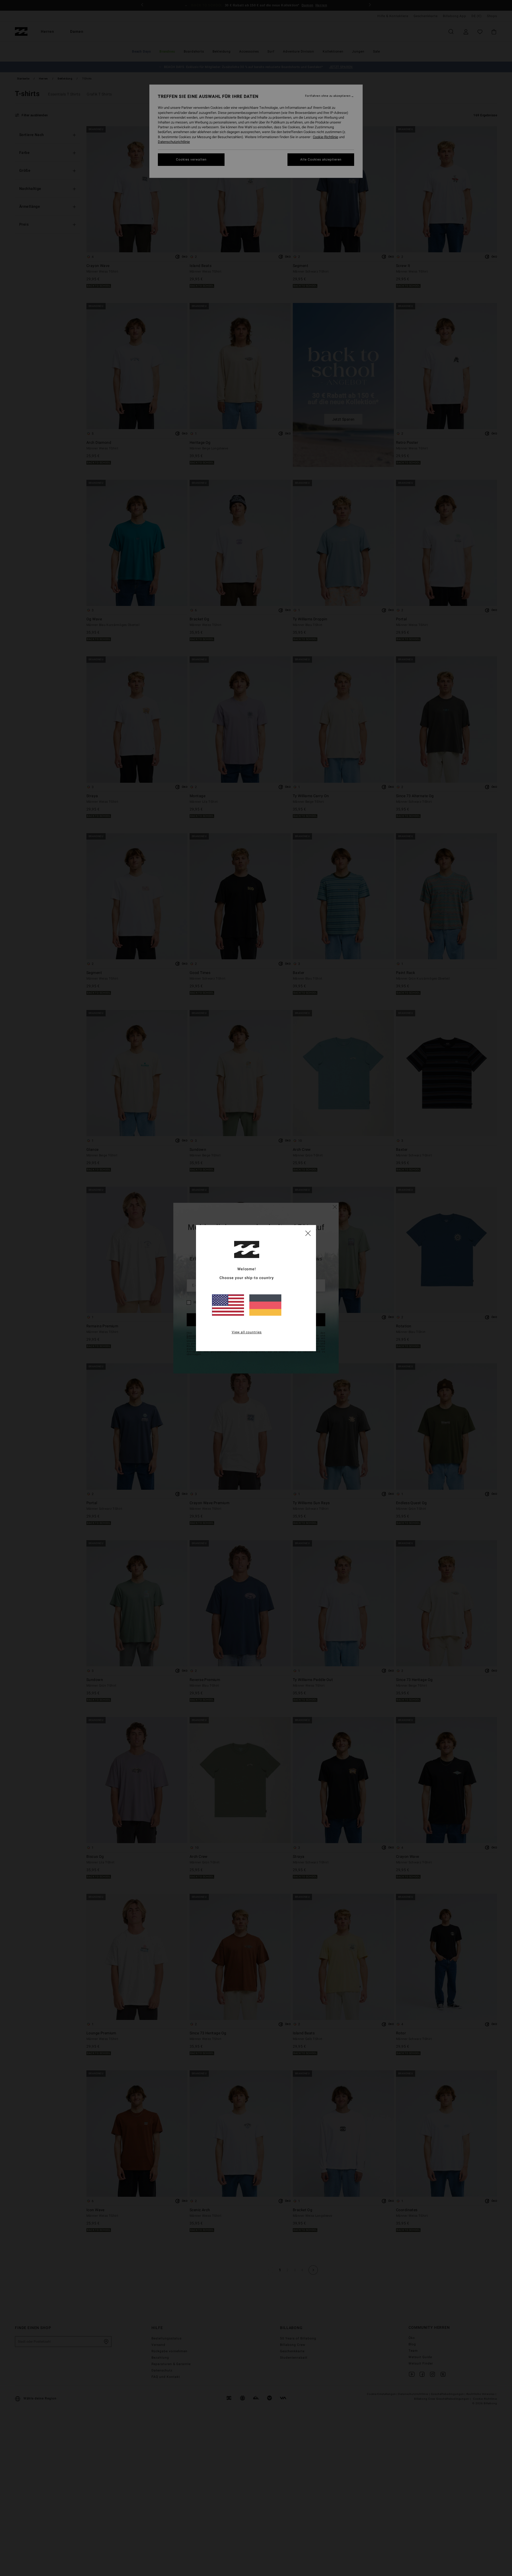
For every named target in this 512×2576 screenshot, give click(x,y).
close (308, 1233)
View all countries (247, 1332)
